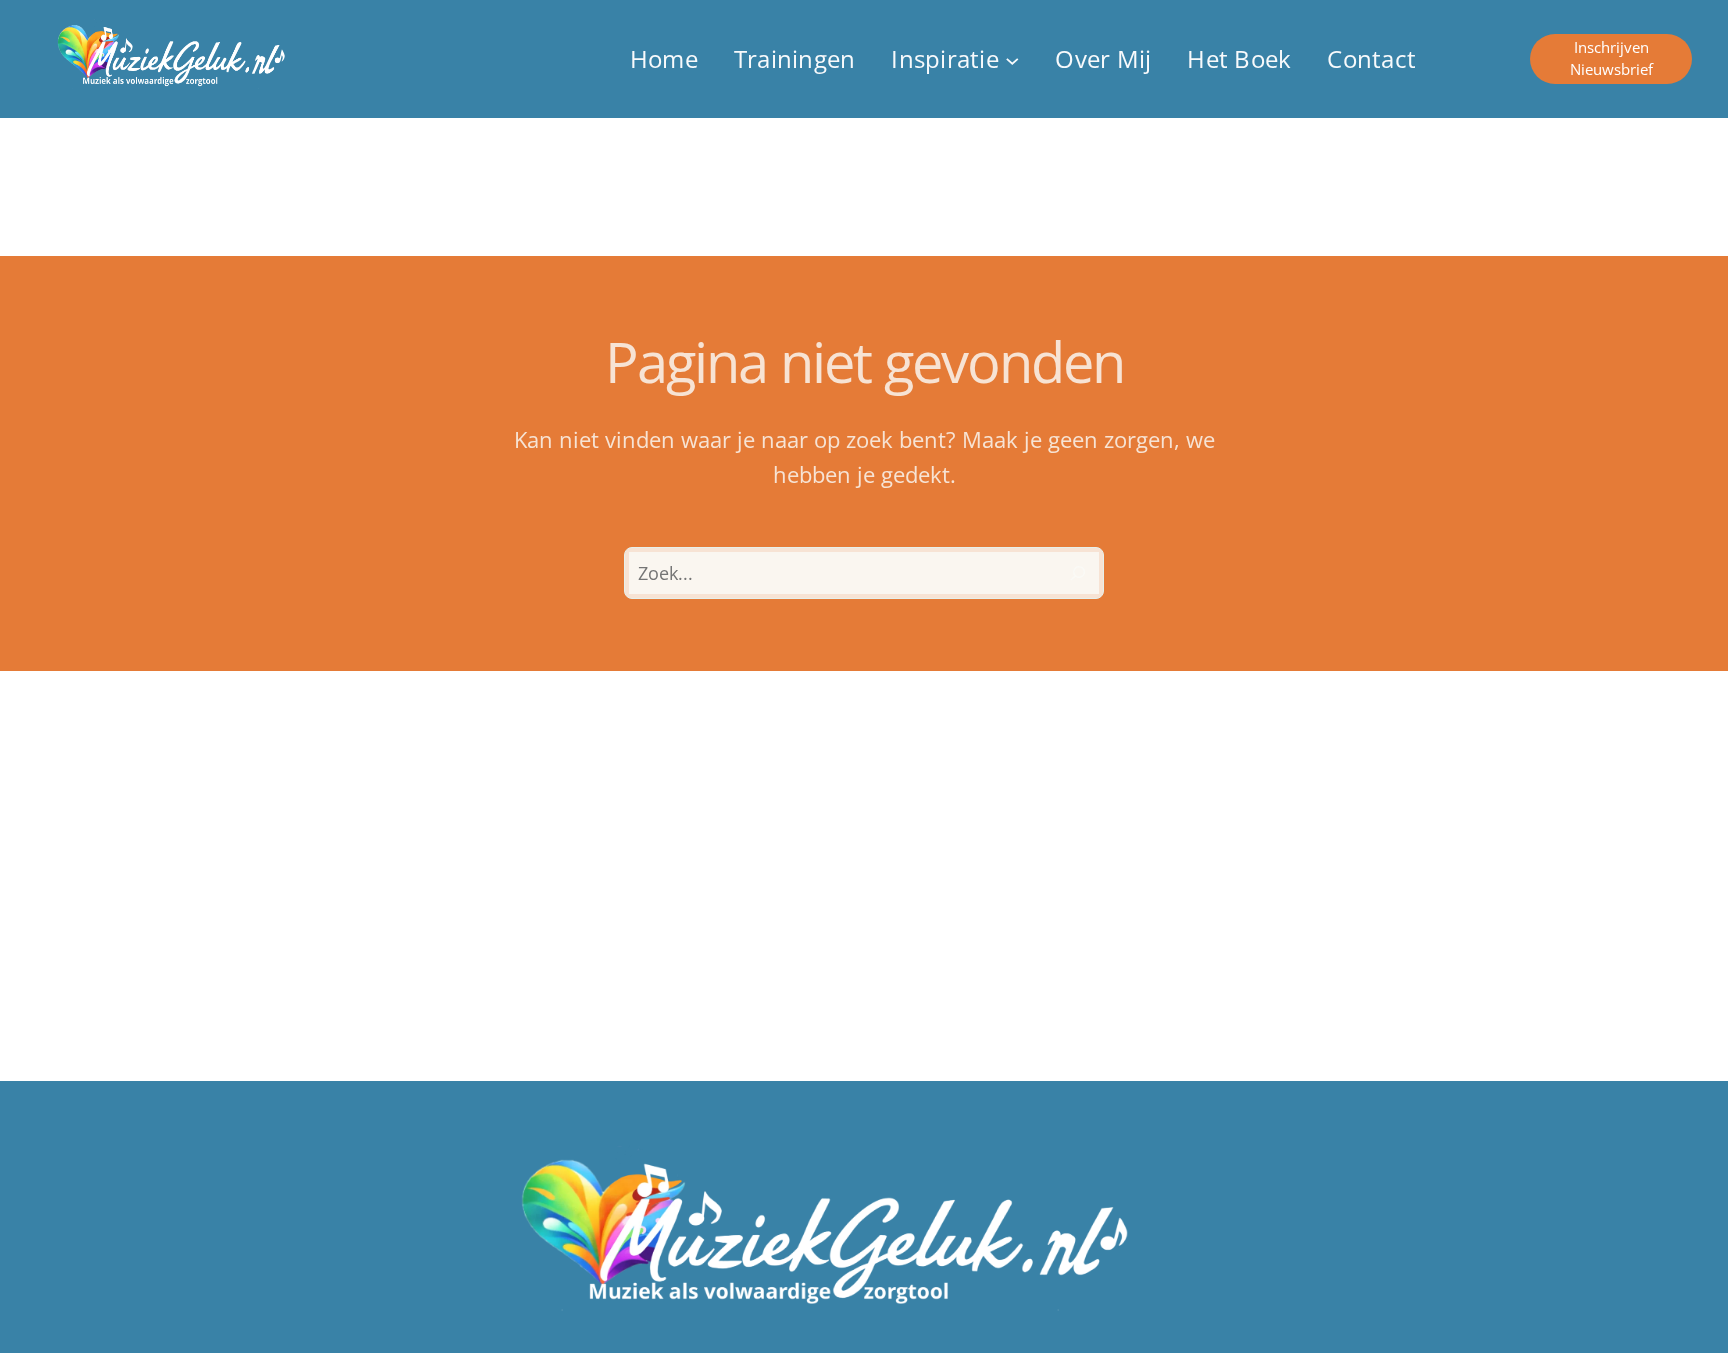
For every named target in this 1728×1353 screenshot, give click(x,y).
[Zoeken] (1078, 573)
